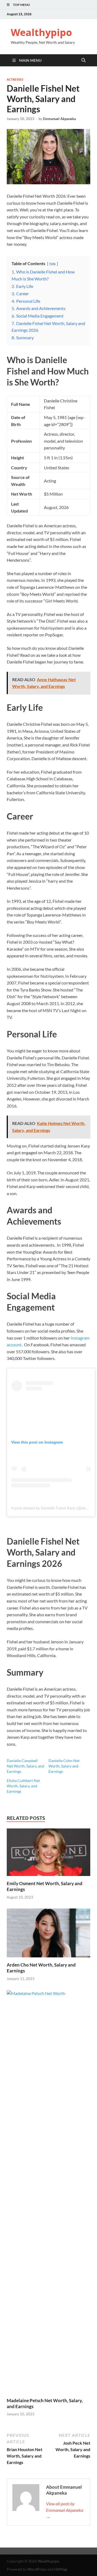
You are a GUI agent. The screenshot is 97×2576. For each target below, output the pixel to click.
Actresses (15, 80)
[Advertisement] (48, 2561)
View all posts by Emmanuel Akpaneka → (65, 2510)
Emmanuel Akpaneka (60, 119)
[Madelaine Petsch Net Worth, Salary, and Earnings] (48, 2193)
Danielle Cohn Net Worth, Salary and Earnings (64, 1766)
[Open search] (84, 60)
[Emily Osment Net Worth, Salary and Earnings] (48, 1854)
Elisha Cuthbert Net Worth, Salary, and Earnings (23, 1786)
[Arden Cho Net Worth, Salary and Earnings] (48, 1935)
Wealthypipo (41, 32)
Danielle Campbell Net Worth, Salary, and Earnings (25, 1766)
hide (53, 264)
